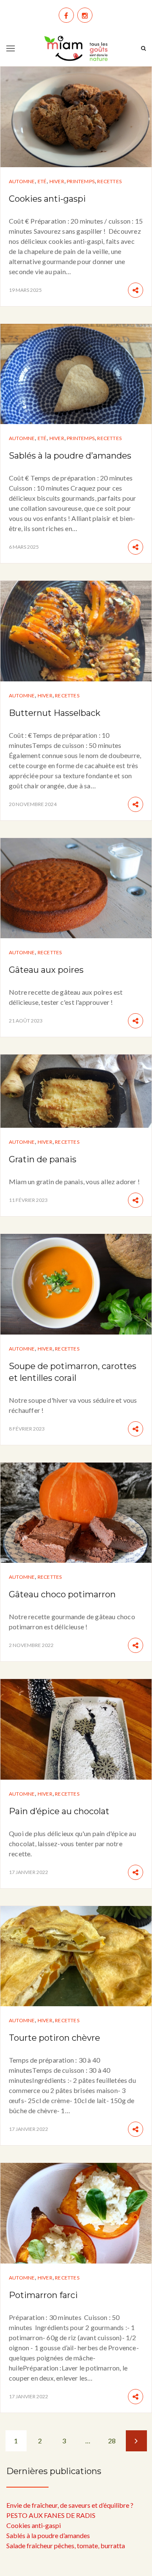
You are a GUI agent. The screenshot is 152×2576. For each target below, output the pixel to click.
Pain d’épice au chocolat (59, 1811)
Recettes (109, 181)
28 (112, 2441)
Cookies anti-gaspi (47, 199)
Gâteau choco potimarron (62, 1594)
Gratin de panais (43, 1159)
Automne (22, 181)
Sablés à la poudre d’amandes (70, 456)
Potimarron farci (43, 2295)
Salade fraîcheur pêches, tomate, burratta (66, 2545)
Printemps (81, 181)
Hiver (57, 181)
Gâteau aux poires (46, 970)
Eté (42, 181)
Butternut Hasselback (55, 713)
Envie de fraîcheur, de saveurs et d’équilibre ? (70, 2505)
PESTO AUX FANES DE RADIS (51, 2515)
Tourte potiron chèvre (54, 2038)
